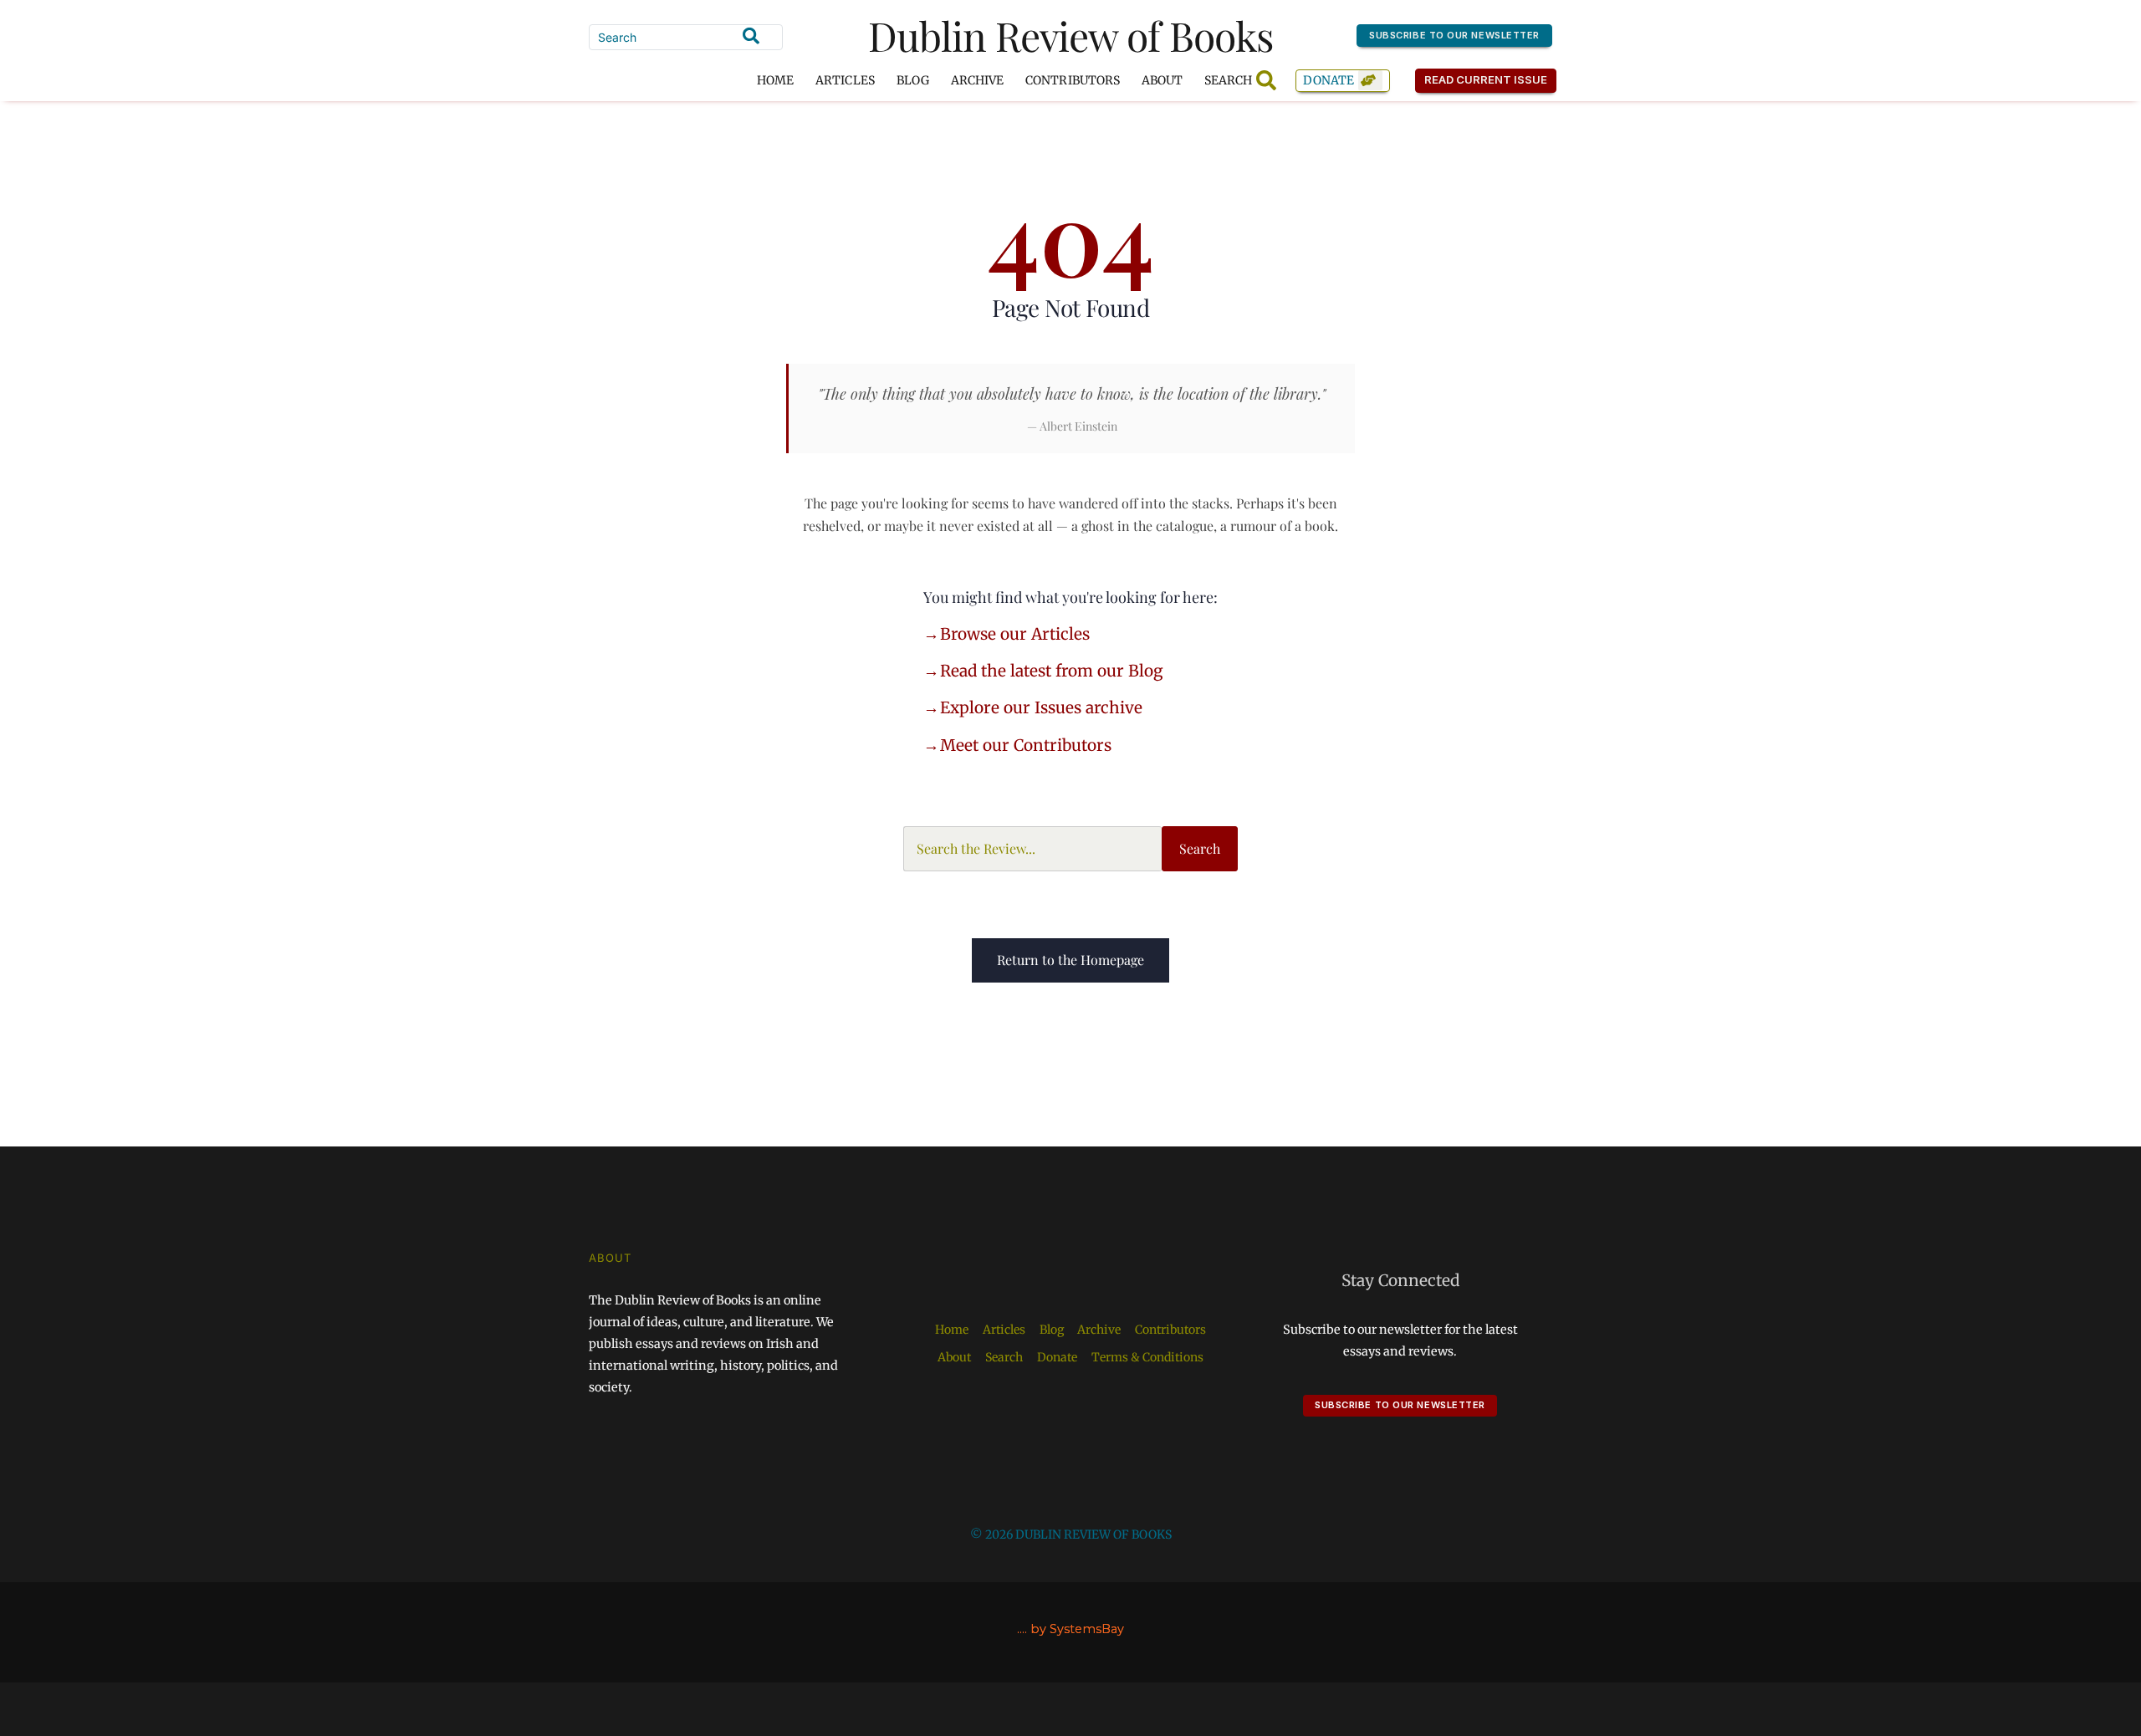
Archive (977, 80)
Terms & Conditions (1147, 1357)
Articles (845, 80)
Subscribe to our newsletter (1454, 35)
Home (775, 80)
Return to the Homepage (1070, 960)
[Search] (751, 36)
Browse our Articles (1015, 634)
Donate (1329, 80)
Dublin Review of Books (1071, 35)
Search (1200, 848)
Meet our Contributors (1026, 745)
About (1162, 80)
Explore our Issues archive (1041, 707)
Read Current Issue (1486, 79)
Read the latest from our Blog (1052, 671)
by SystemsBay (1077, 1629)
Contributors (1073, 80)
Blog (913, 80)
